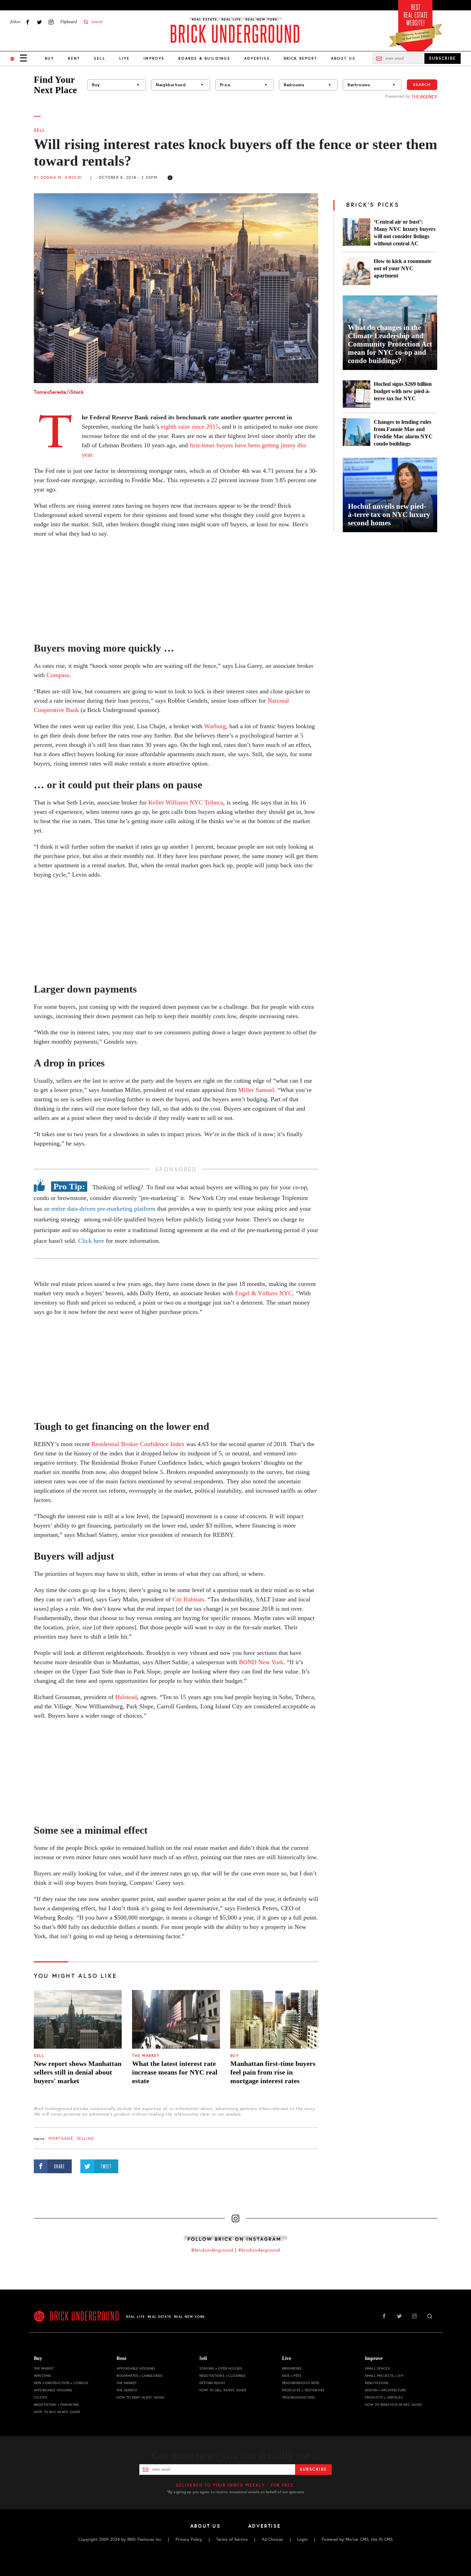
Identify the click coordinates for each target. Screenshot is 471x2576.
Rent (74, 58)
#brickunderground (259, 2250)
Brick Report (300, 58)
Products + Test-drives (303, 2390)
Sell (100, 58)
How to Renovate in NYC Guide (393, 2405)
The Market (146, 2056)
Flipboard (69, 22)
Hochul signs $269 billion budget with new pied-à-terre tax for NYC (403, 391)
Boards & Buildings (204, 58)
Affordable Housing (53, 2390)
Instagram (51, 22)
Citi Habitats (188, 1599)
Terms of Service (232, 2539)
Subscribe (313, 2469)
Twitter (39, 22)
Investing (42, 2376)
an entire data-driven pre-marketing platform (99, 1209)
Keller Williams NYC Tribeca (186, 802)
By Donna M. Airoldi (58, 178)
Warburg (215, 726)
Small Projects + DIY (384, 2376)
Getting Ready (212, 2383)
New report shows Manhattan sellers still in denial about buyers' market (78, 2072)
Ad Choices (272, 2539)
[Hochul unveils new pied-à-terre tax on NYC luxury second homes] (390, 495)
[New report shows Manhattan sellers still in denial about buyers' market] (78, 2019)
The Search (127, 2390)
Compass (58, 675)
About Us (343, 58)
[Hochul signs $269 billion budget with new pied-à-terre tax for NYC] (357, 394)
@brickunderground (212, 2250)
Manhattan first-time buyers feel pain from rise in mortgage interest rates (273, 2072)
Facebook (28, 22)
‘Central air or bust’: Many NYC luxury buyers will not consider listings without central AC (405, 233)
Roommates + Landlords (139, 2376)
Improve (154, 58)
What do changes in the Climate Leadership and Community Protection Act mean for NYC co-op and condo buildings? (390, 344)
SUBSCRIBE (443, 58)
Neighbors (292, 2368)
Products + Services (384, 2397)
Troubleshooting (298, 2397)
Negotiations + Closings (222, 2376)
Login (302, 2539)
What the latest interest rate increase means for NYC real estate (175, 2072)
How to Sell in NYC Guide (223, 2390)
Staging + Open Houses (221, 2368)
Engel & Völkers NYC (264, 1293)
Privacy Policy (189, 2539)
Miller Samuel (256, 1090)
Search (422, 85)
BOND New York (261, 1662)
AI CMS (386, 2539)
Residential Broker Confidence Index (138, 1444)
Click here (91, 1241)
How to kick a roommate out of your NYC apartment (403, 268)
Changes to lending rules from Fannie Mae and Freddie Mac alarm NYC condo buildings (403, 433)
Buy (49, 58)
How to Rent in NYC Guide (140, 2397)
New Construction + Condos (61, 2383)
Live (125, 58)
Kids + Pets (292, 2376)
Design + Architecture (385, 2390)
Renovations (377, 2383)
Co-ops (41, 2397)
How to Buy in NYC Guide (57, 2412)
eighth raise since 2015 (190, 427)
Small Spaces (377, 2368)
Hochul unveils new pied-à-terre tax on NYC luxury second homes (389, 515)
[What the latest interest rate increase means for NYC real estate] (176, 2019)
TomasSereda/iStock (59, 392)
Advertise (257, 58)
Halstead (126, 1697)
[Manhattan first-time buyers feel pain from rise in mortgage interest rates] (274, 2019)
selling (86, 2139)
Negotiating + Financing (56, 2405)
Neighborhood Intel (301, 2383)
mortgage (61, 2139)
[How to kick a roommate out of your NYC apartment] (357, 271)
